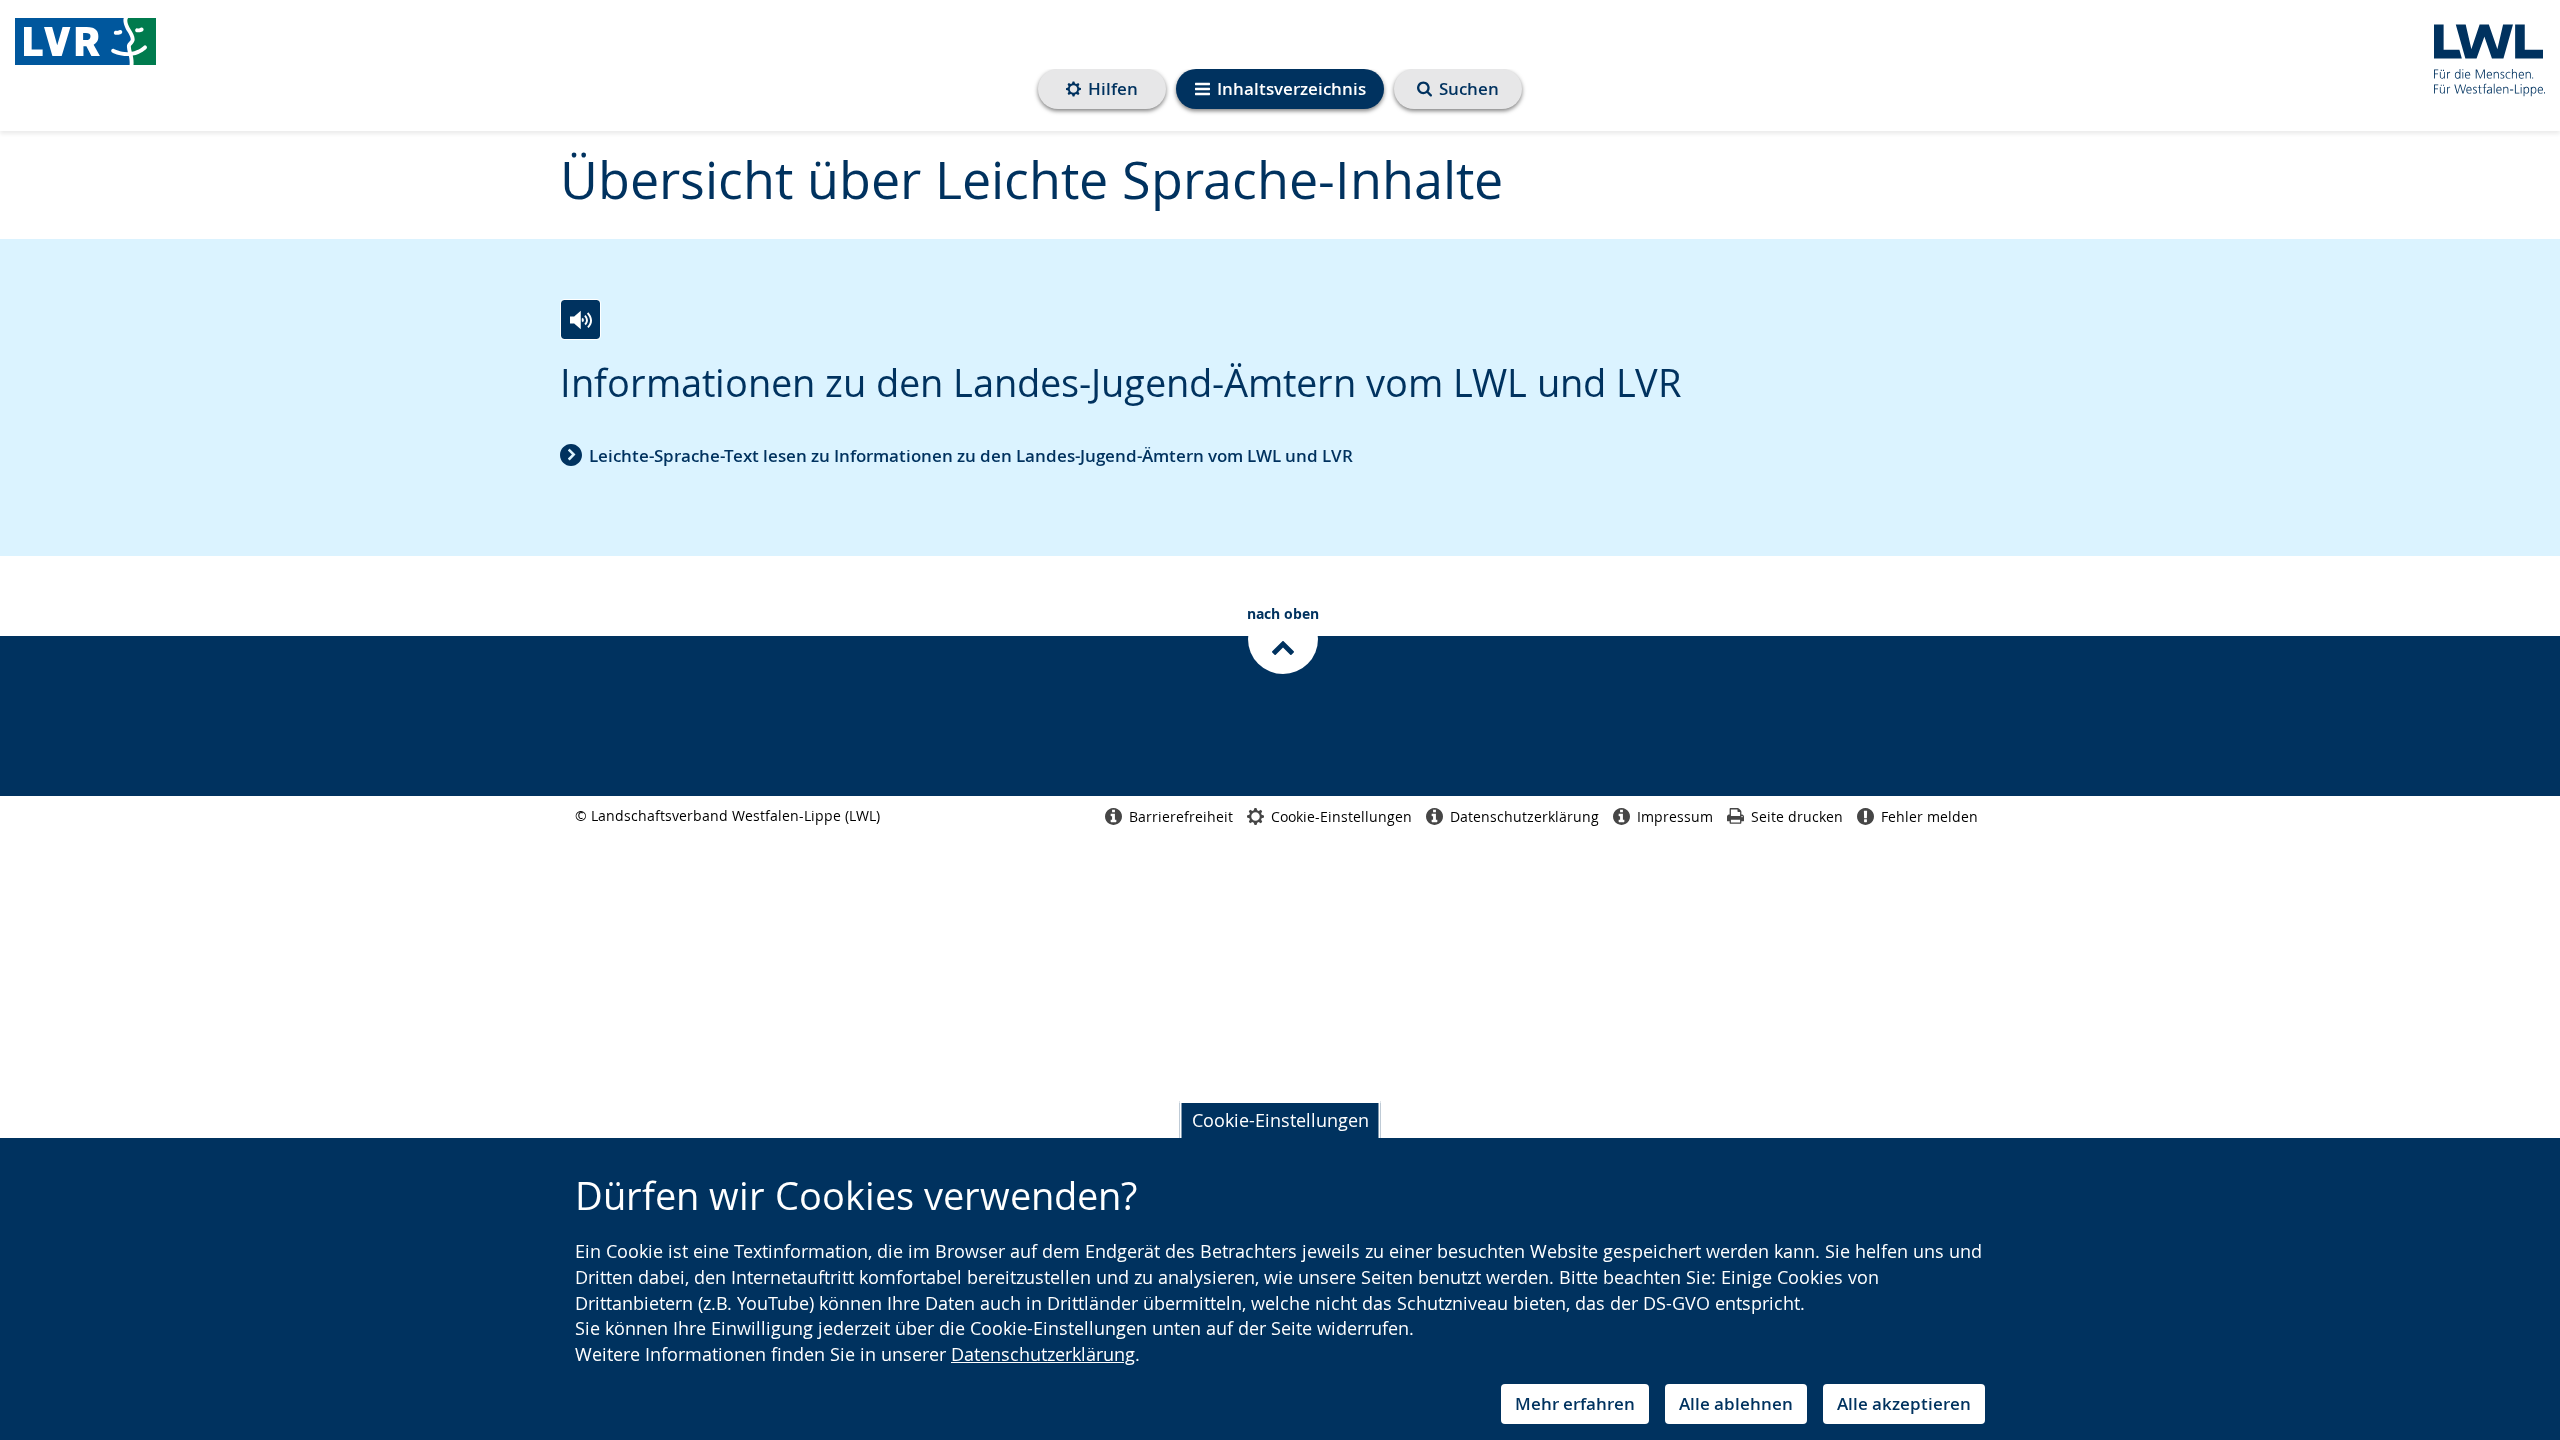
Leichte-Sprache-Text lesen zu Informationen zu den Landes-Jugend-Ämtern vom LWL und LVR (971, 455)
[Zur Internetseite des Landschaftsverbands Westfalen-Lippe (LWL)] (2481, 56)
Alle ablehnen (1736, 1403)
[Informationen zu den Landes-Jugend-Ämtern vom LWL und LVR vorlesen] (580, 319)
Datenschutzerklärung (1043, 1354)
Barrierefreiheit (1181, 816)
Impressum (1675, 816)
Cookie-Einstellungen (1280, 1120)
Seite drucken (1797, 816)
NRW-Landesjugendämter (85, 46)
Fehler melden (1929, 816)
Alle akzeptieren (1904, 1403)
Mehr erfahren (1575, 1403)
